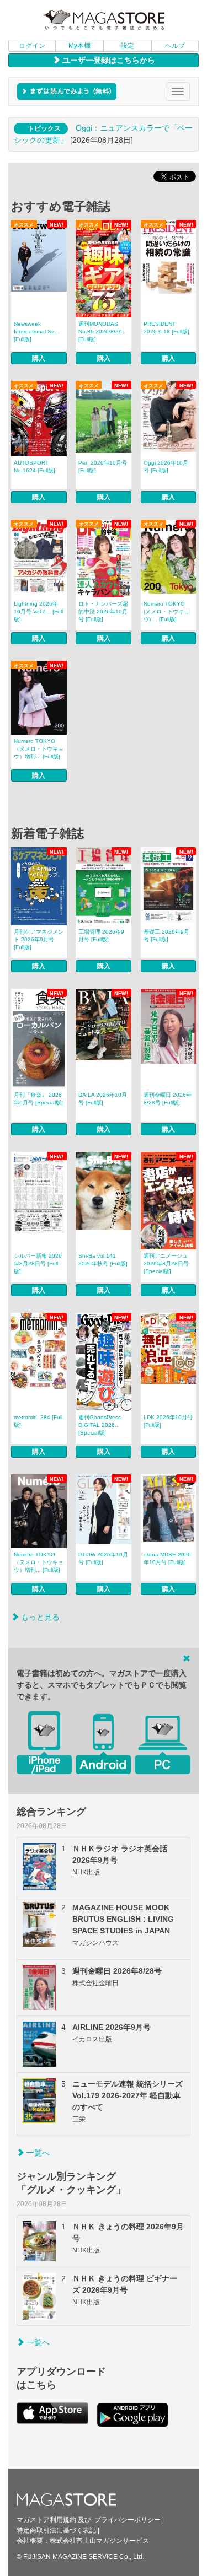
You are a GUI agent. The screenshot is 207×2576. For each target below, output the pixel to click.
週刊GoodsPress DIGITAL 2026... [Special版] (100, 1425)
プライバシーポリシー (128, 2520)
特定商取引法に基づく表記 (56, 2530)
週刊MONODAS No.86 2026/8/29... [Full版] (103, 332)
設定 (128, 46)
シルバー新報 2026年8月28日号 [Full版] (38, 1263)
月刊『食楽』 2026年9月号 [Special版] (38, 1099)
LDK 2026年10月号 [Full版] (168, 1421)
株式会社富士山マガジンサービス (99, 2541)
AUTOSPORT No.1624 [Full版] (34, 467)
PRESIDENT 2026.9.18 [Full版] (166, 328)
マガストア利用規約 (46, 2520)
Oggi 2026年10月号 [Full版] (166, 467)
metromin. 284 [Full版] (38, 1421)
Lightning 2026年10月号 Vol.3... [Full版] (38, 611)
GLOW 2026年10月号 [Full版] (103, 1558)
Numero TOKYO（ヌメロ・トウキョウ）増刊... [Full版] (39, 749)
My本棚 (79, 46)
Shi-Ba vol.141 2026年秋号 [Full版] (103, 1260)
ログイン (32, 46)
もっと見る (39, 1617)
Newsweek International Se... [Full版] (37, 332)
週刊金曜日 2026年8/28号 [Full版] (168, 1099)
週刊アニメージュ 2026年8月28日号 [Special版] (166, 1263)
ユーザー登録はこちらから (108, 60)
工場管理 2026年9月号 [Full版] (101, 936)
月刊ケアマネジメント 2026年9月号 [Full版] (39, 939)
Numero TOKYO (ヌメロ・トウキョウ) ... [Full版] (166, 611)
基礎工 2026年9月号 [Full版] (166, 936)
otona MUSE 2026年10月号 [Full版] (167, 1558)
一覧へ (37, 2153)
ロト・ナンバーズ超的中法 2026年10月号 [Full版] (103, 611)
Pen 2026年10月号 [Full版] (103, 467)
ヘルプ (175, 46)
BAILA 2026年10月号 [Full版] (103, 1099)
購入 (39, 358)
